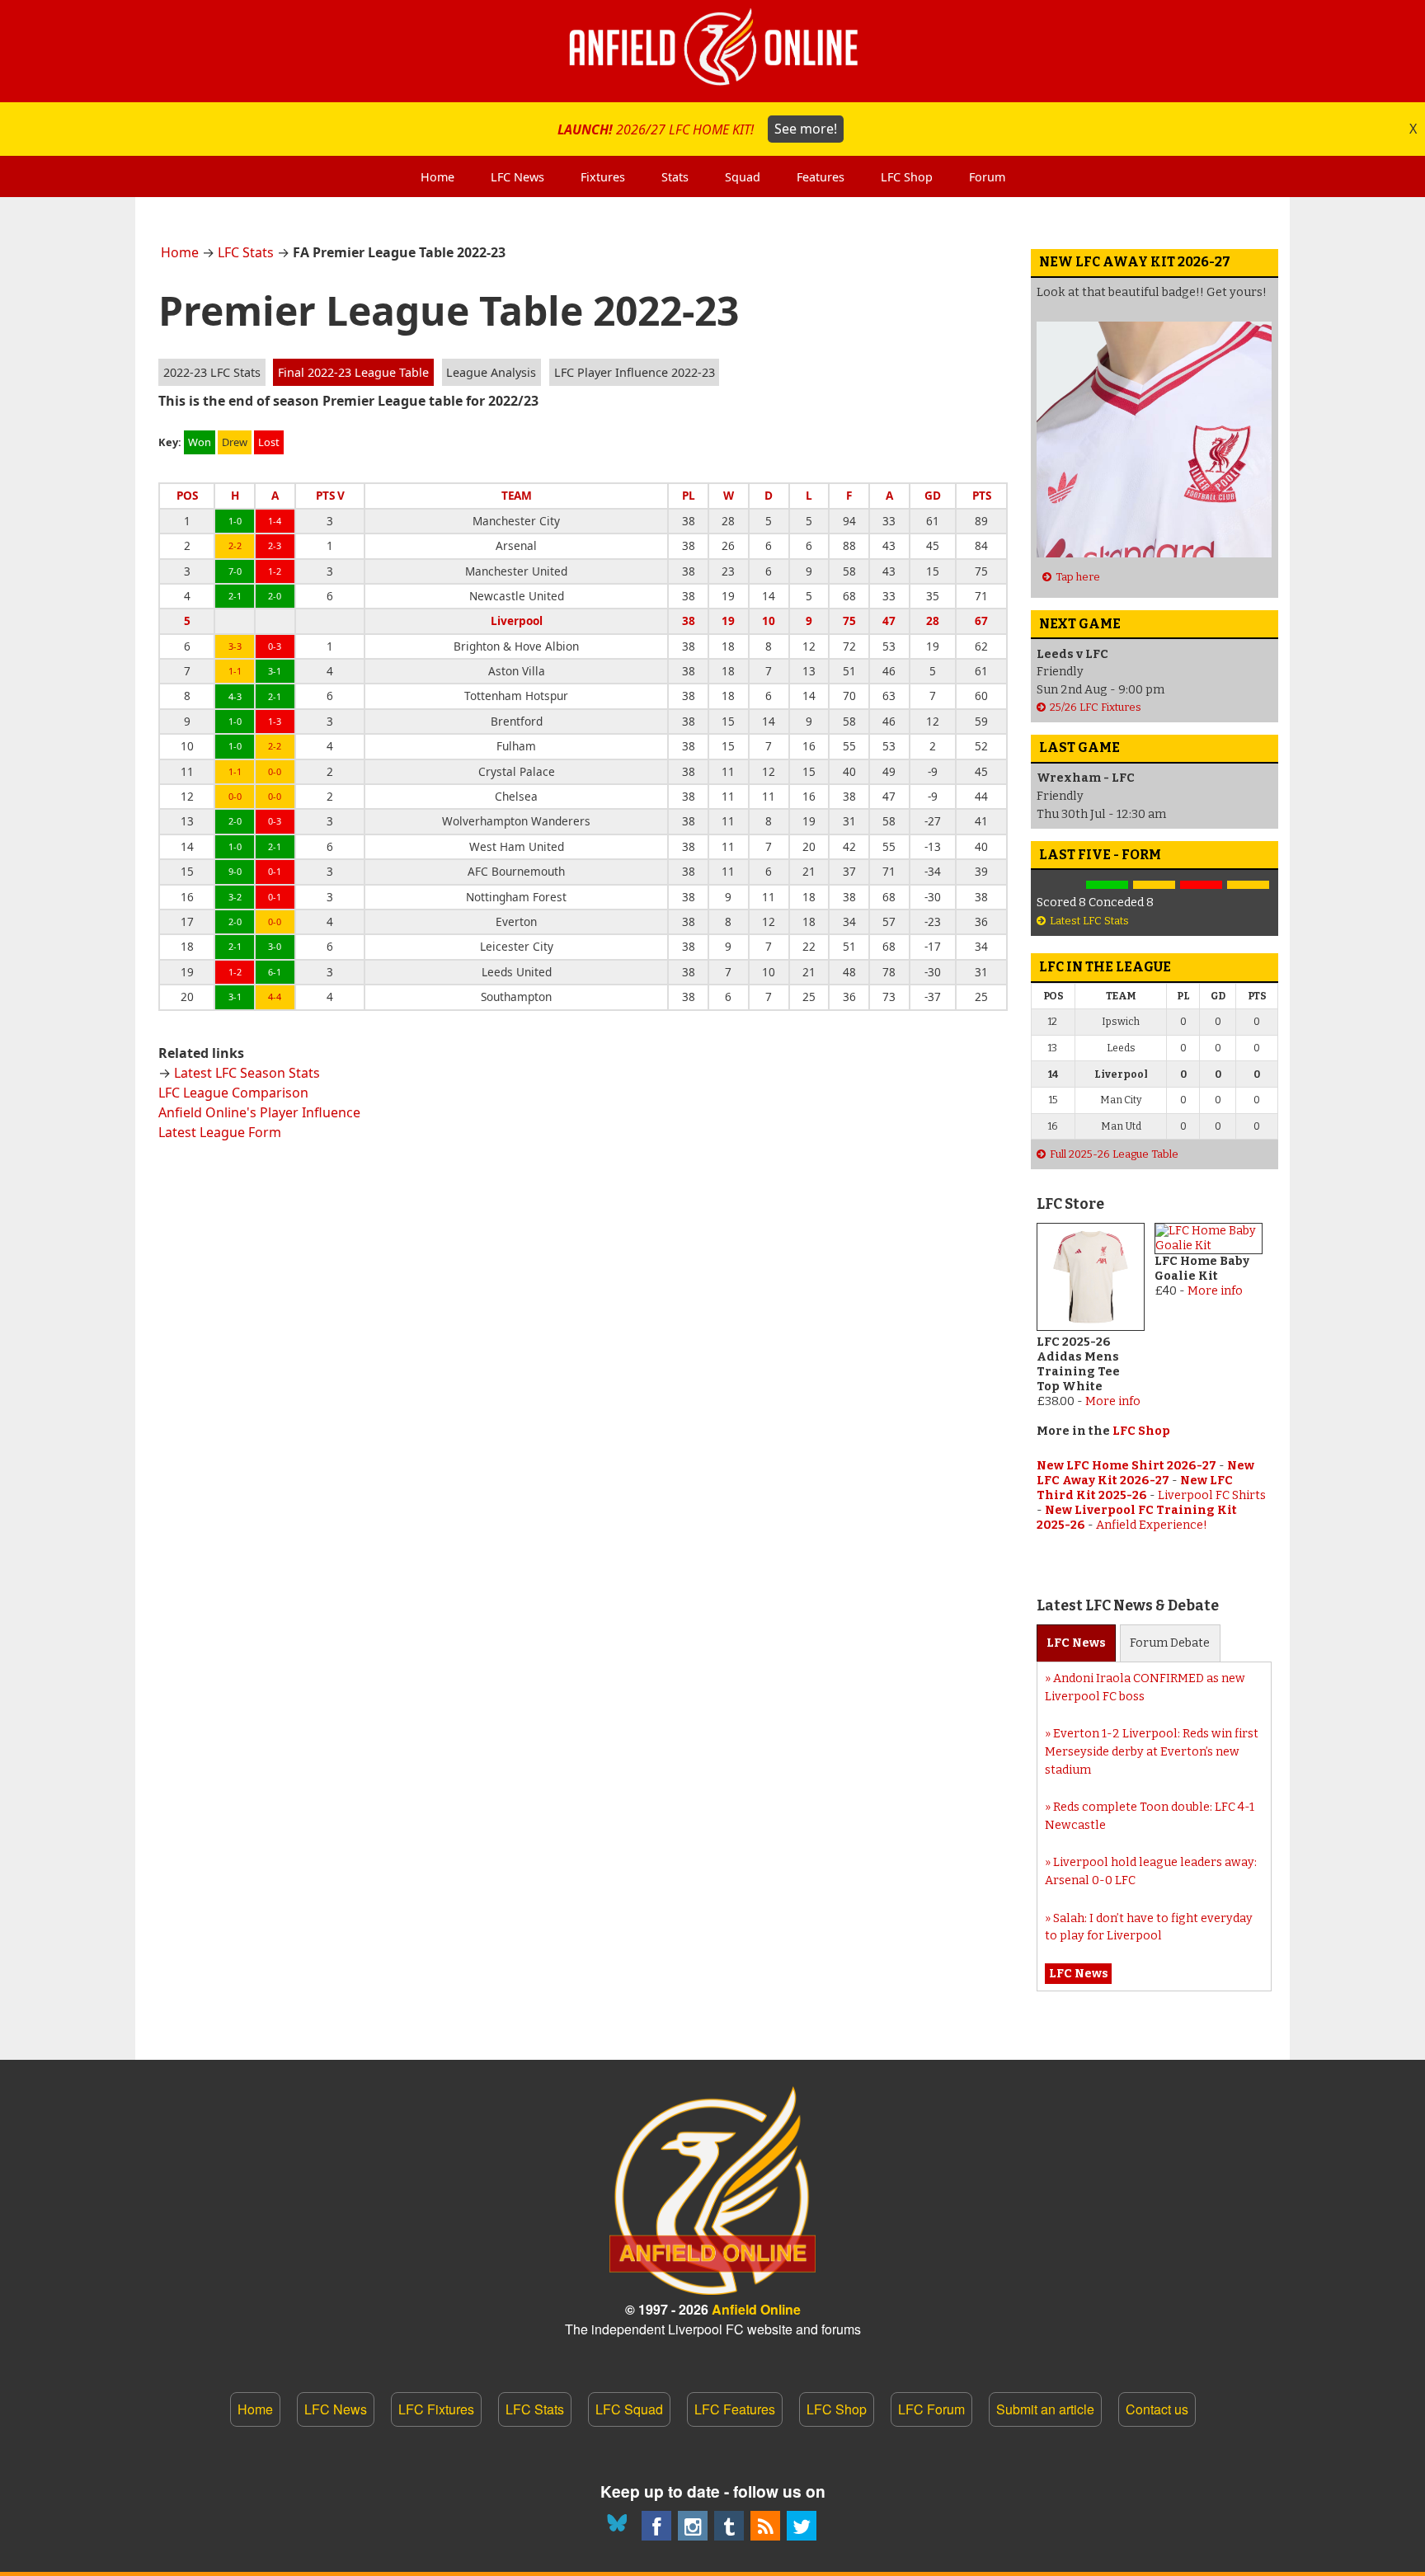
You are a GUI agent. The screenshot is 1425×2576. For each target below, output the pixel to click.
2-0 (275, 596)
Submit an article (1045, 2409)
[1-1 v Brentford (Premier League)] (1154, 885)
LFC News (336, 2409)
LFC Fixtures (436, 2409)
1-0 (235, 521)
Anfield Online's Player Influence (259, 1112)
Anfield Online (756, 2309)
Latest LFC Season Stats (247, 1073)
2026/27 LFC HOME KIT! (697, 129)
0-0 (275, 771)
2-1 (235, 596)
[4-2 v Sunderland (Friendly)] (1107, 885)
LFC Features (735, 2409)
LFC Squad (629, 2409)
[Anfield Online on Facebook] (656, 2526)
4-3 (235, 696)
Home (180, 252)
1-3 (275, 721)
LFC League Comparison (233, 1093)
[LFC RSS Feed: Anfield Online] (765, 2526)
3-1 (275, 671)
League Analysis (491, 372)
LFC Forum (931, 2409)
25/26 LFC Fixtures (1096, 707)
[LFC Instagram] (693, 2526)
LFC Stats (246, 252)
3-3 (235, 646)
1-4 (275, 521)
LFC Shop (1141, 1431)
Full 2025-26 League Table (1114, 1154)
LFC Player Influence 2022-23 (635, 372)
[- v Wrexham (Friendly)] (1060, 885)
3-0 (275, 946)
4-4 (275, 997)
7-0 (235, 571)
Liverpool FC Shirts (1212, 1495)
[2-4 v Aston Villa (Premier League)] (1201, 885)
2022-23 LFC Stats (212, 372)
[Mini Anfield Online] (729, 2526)
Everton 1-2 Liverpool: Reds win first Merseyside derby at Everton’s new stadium (1152, 1751)
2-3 (275, 545)
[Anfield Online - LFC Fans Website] (712, 51)
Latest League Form (220, 1132)
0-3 (275, 646)
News (1076, 1643)
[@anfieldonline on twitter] (802, 2526)
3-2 (235, 897)
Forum (1170, 1643)
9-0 (235, 871)
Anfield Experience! (1152, 1525)
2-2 (235, 545)
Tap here (1078, 577)
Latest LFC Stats (1089, 921)
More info (1113, 1401)
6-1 (275, 972)
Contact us (1157, 2409)
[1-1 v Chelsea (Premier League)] (1248, 885)
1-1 (235, 671)
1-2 (275, 571)
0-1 (275, 871)
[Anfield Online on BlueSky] (620, 2526)
